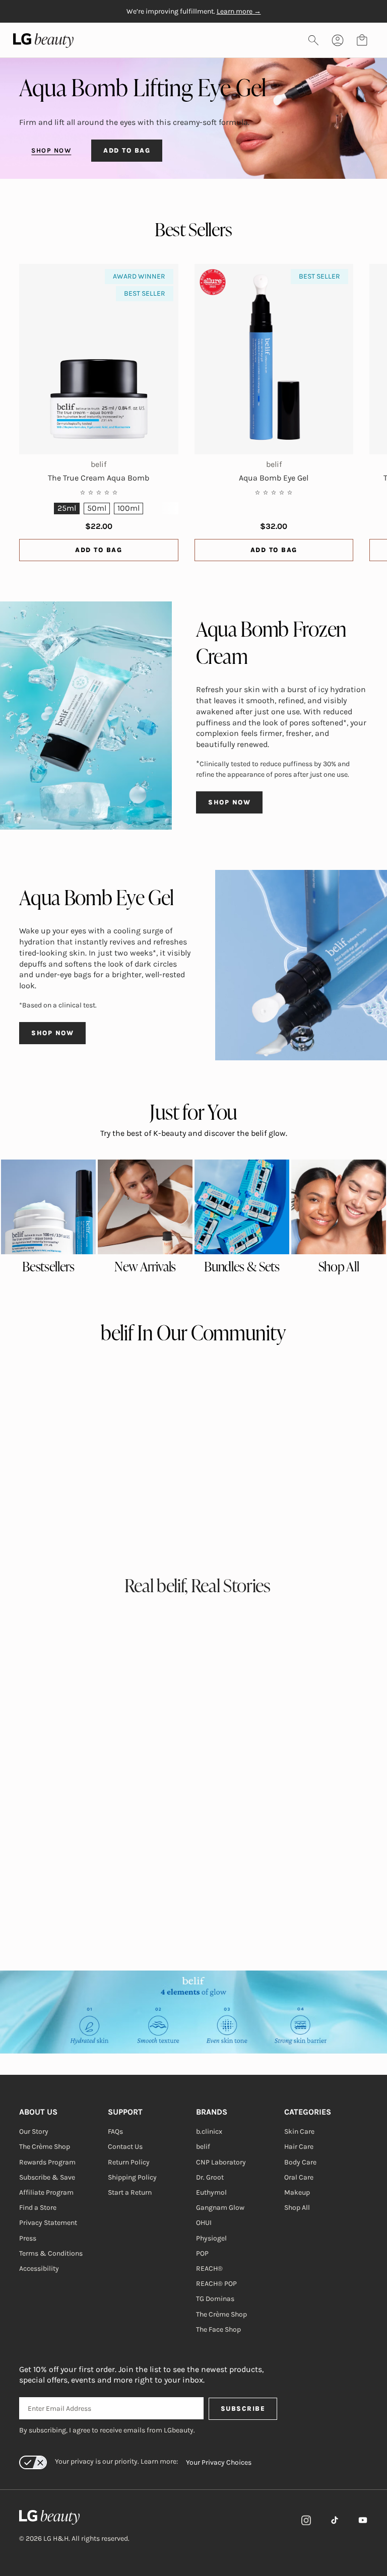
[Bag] (362, 40)
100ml (128, 508)
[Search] (313, 40)
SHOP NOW (51, 150)
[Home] (74, 2518)
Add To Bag (99, 550)
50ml (97, 508)
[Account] (338, 40)
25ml (67, 508)
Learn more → (239, 11)
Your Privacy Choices (219, 2462)
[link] (48, 1207)
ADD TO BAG (127, 150)
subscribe (243, 2409)
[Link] (306, 2520)
